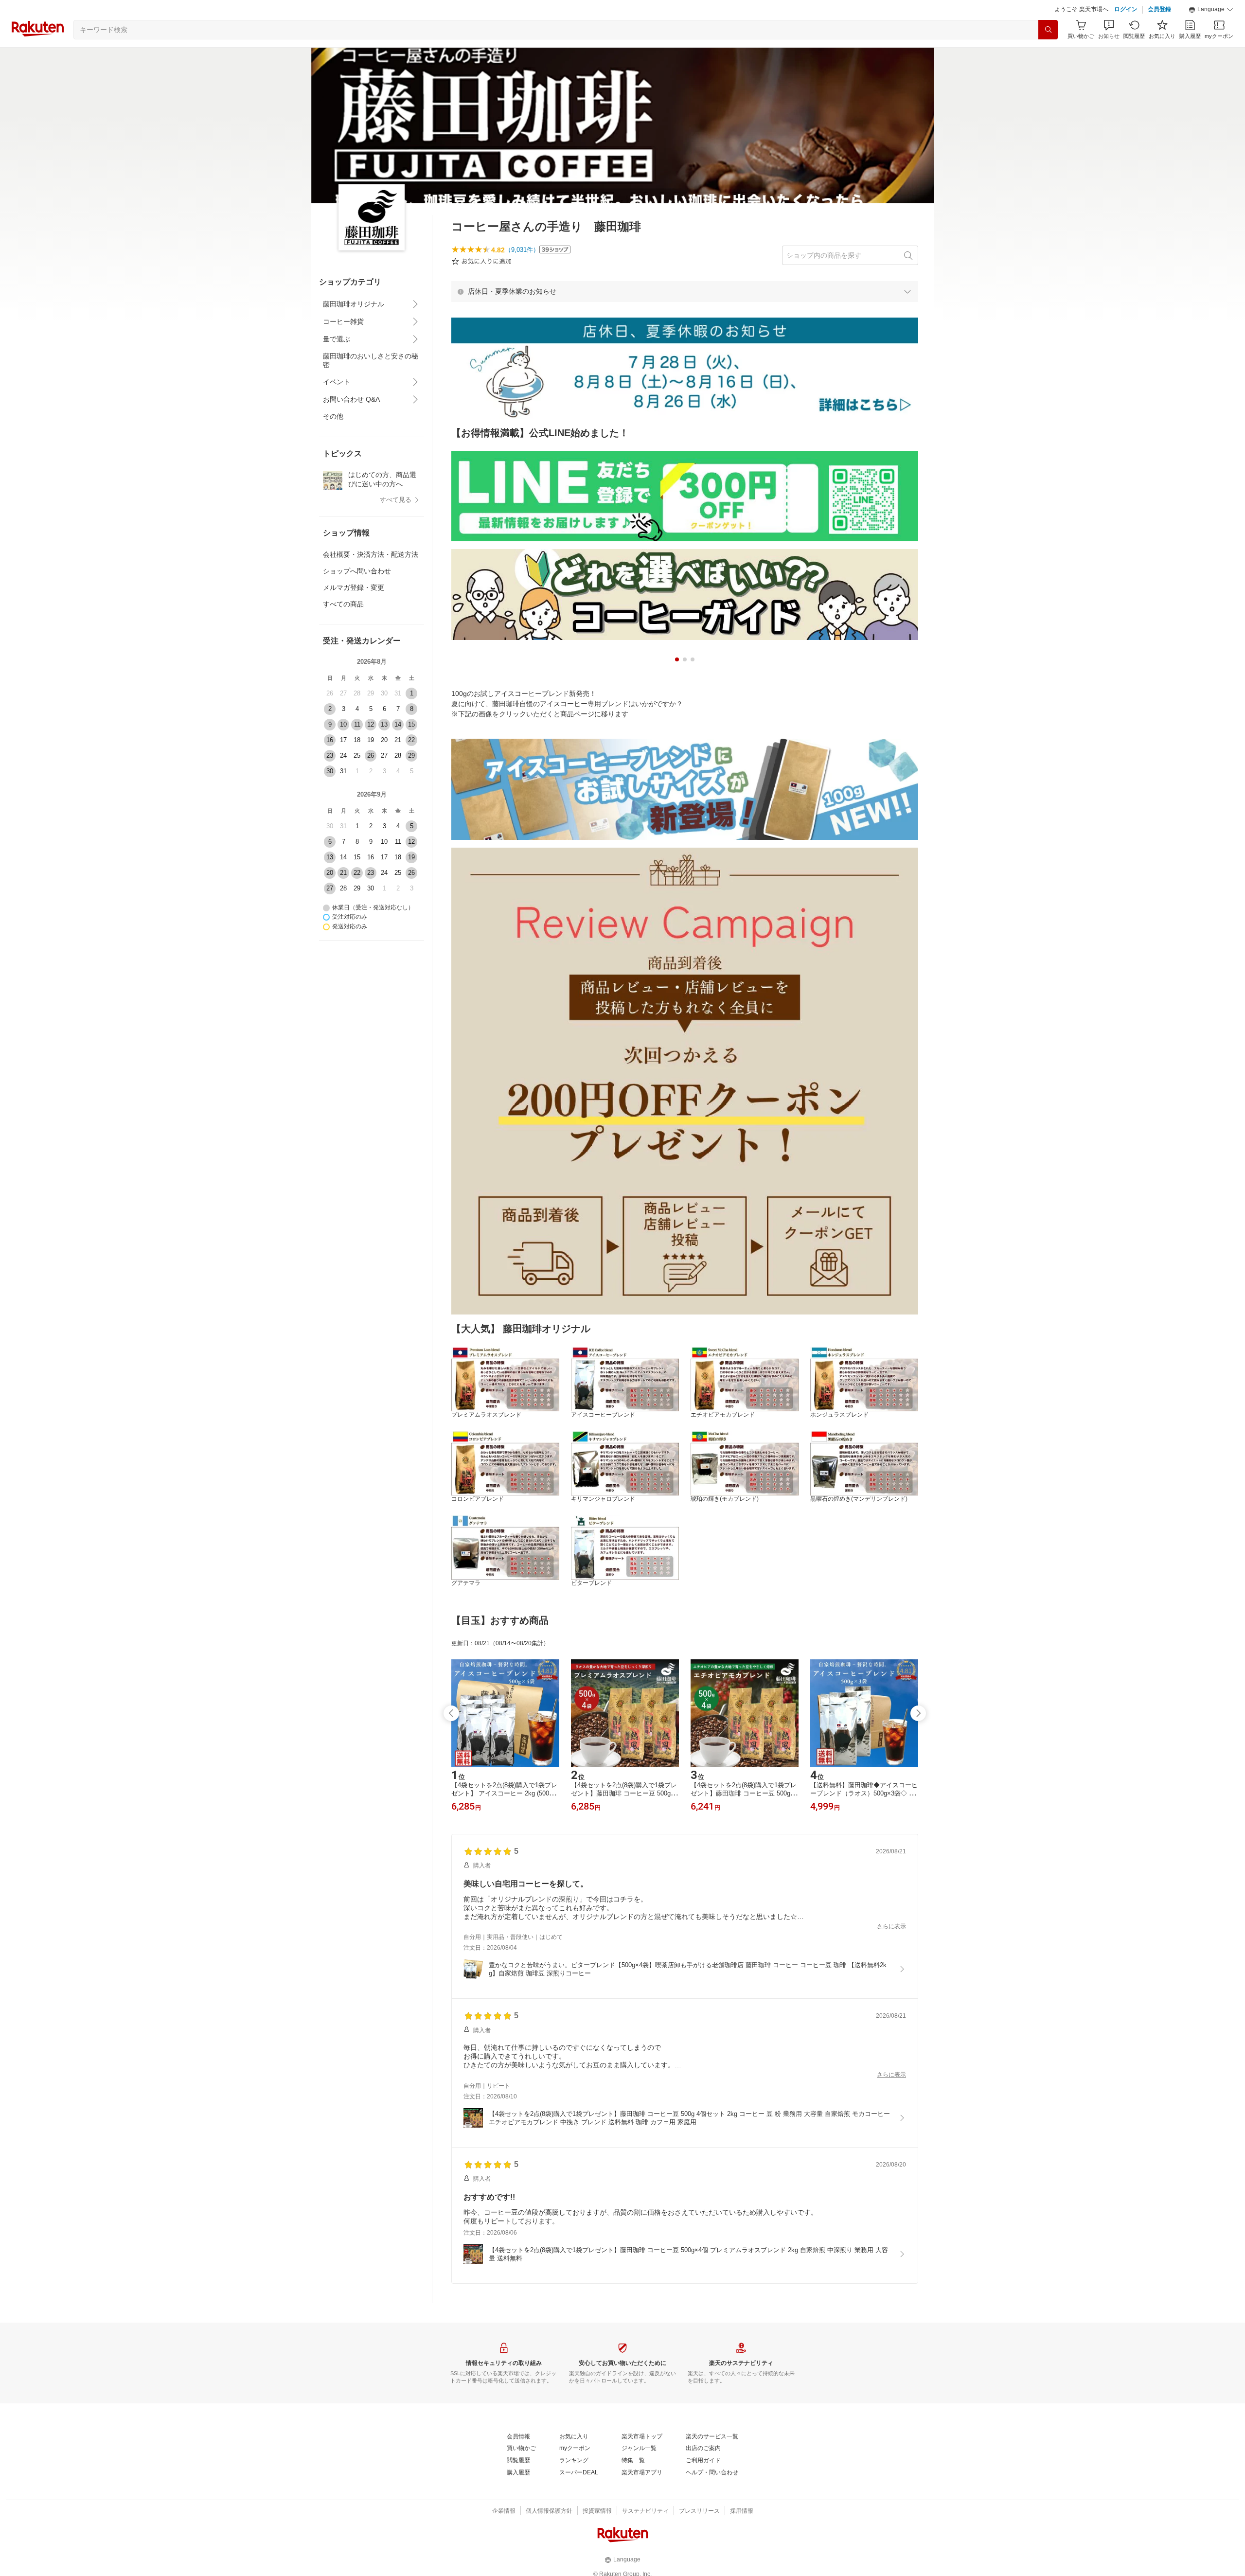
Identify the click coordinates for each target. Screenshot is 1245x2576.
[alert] (685, 316)
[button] (1211, 34)
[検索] (1048, 54)
